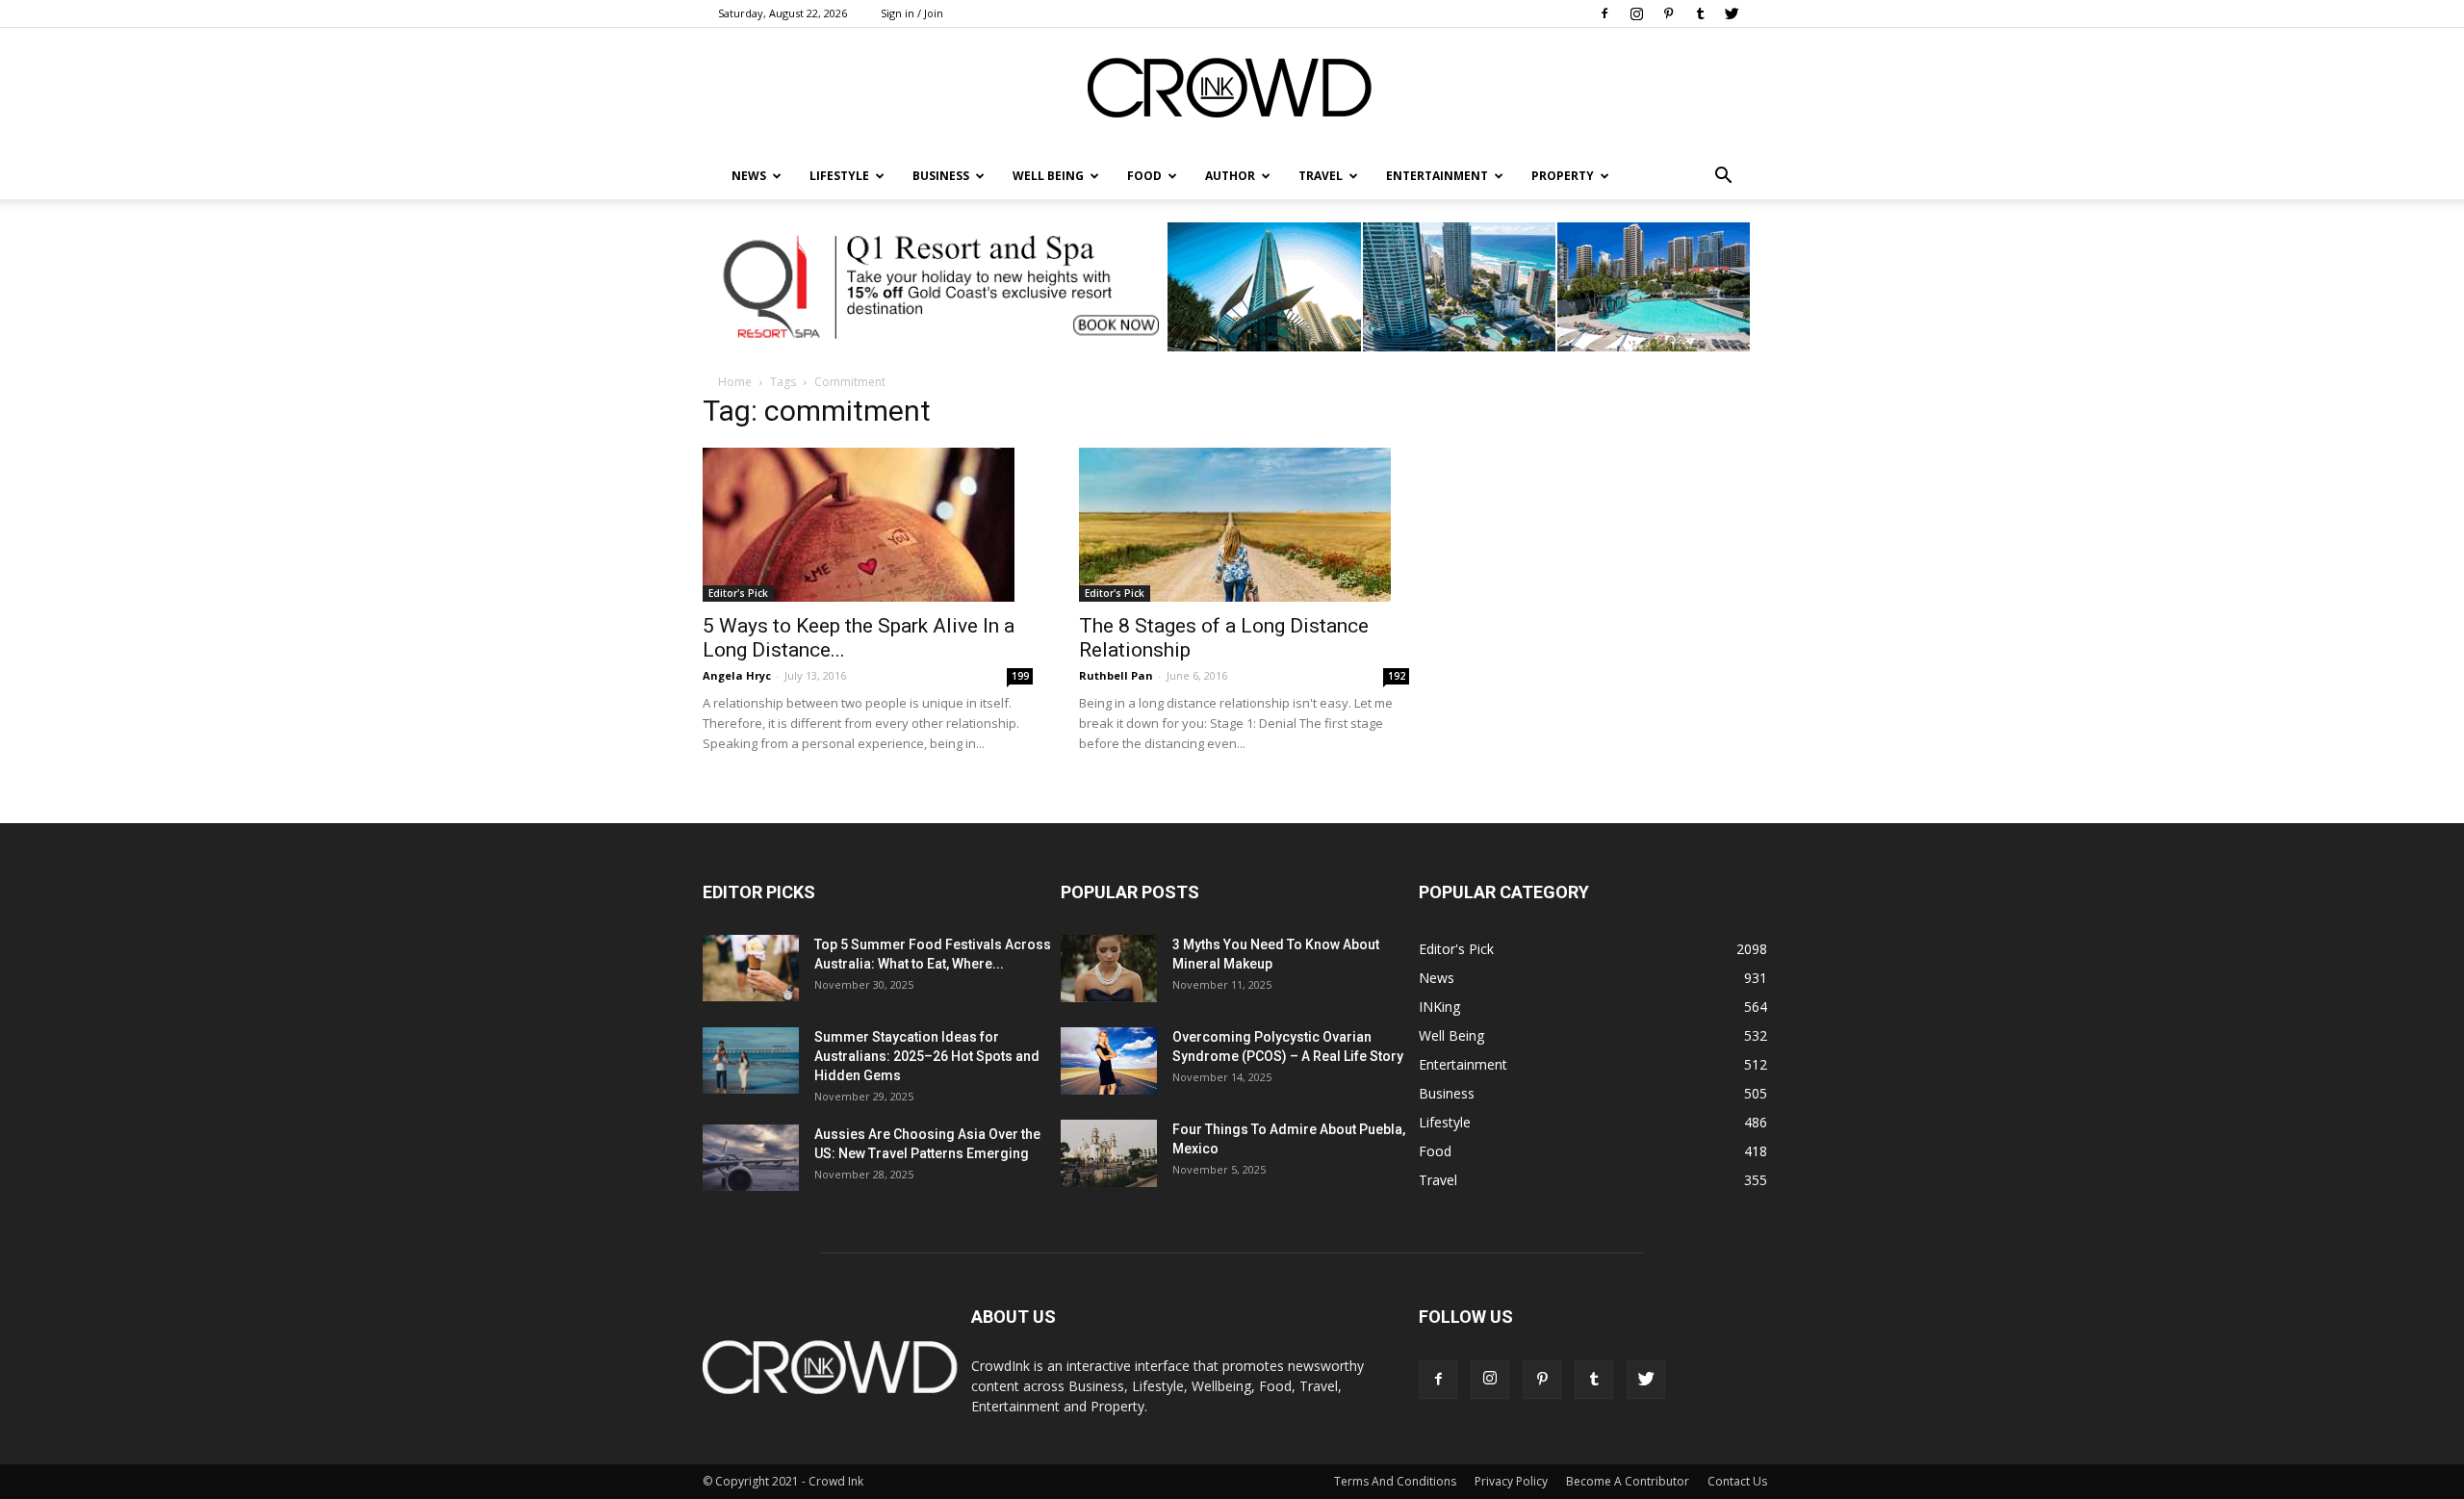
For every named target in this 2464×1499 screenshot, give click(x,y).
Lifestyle (1445, 1122)
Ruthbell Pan (1116, 675)
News (1437, 978)
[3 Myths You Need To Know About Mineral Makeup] (1109, 969)
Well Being (1048, 176)
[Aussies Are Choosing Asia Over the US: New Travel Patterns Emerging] (751, 1158)
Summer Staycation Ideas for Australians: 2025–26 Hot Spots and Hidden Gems (927, 1056)
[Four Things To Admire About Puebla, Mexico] (1109, 1153)
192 (1397, 676)
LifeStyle (839, 176)
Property (1563, 176)
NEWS (749, 176)
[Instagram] (1636, 13)
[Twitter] (1732, 13)
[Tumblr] (1700, 13)
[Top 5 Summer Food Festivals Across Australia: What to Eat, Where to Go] (751, 968)
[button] (1723, 176)
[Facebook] (1604, 13)
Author (1230, 176)
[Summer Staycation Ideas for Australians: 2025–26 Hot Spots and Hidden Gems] (751, 1060)
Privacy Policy (1511, 1481)
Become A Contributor (1628, 1481)
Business (941, 176)
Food (1144, 176)
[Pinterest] (1668, 13)
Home (735, 382)
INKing (1439, 1007)
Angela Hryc (737, 675)
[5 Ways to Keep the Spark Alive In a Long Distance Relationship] (868, 525)
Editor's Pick (738, 593)
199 (1020, 676)
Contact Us (1737, 1481)
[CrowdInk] (1232, 92)
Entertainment (1437, 176)
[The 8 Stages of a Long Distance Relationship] (1244, 525)
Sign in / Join (912, 13)
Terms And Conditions (1395, 1481)
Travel (1321, 176)
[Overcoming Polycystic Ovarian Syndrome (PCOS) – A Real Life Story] (1109, 1061)
